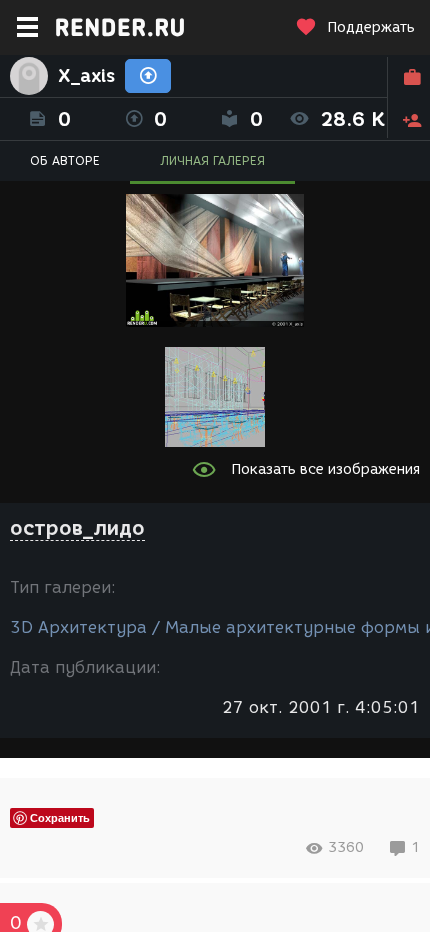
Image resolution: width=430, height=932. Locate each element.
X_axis (86, 76)
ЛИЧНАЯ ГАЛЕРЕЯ (212, 160)
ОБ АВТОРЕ (65, 160)
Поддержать (371, 27)
